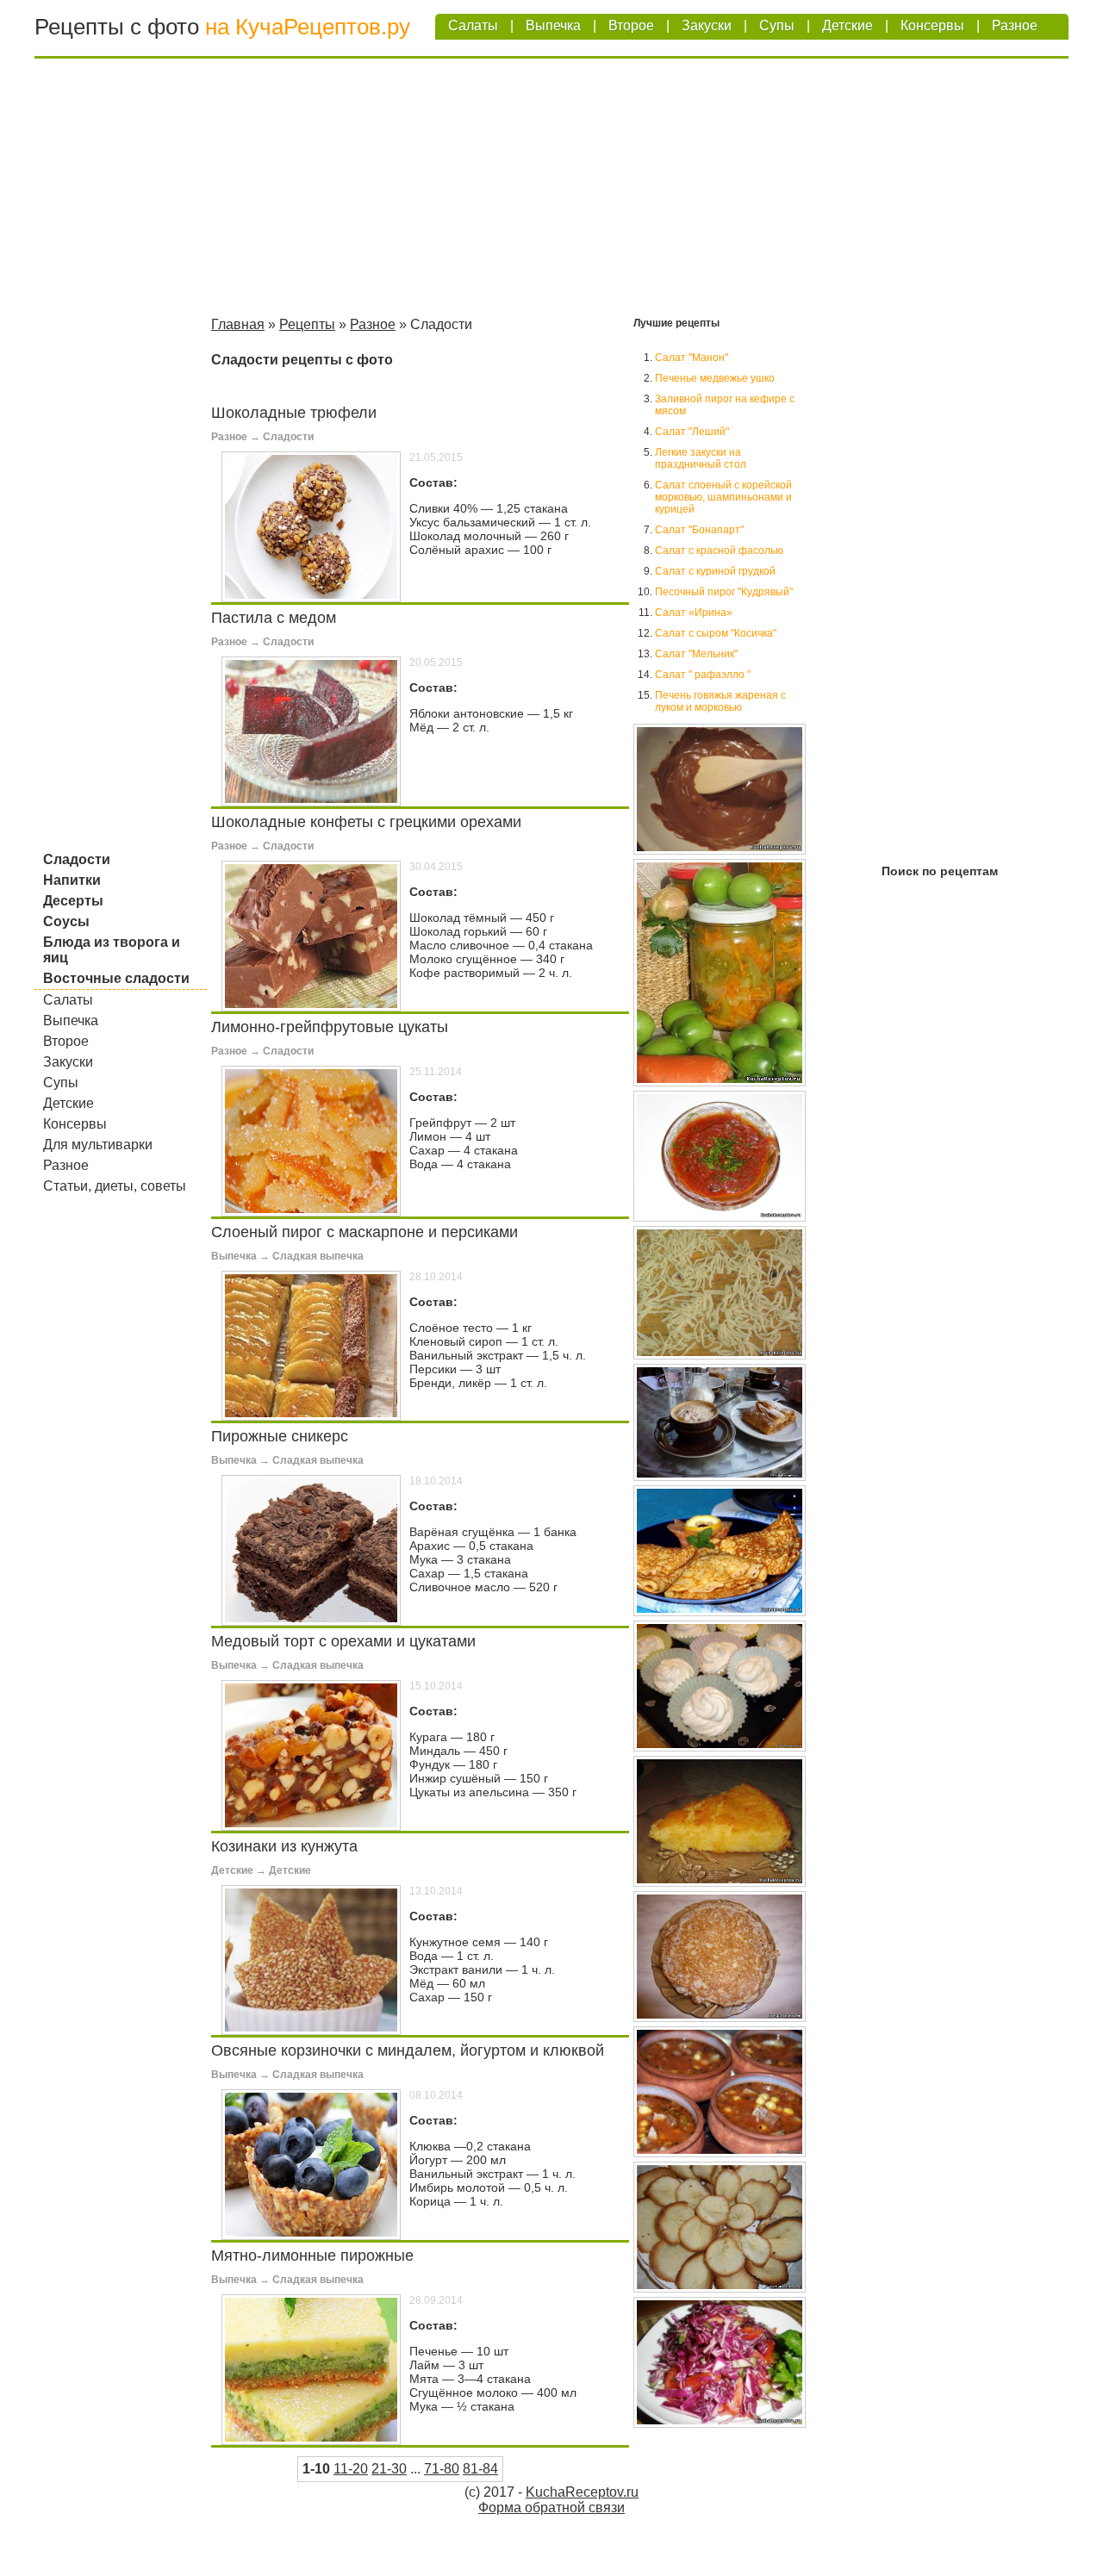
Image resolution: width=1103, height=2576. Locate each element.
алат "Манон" (692, 358)
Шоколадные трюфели (294, 413)
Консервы (932, 25)
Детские (848, 25)
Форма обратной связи (551, 2508)
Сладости (77, 859)
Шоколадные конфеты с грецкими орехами (366, 822)
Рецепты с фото (117, 27)
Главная (238, 324)
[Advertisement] (551, 190)
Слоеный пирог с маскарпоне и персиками (365, 1232)
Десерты (73, 901)
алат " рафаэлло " (703, 675)
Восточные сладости (116, 978)
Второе (631, 25)
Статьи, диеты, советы (115, 1186)
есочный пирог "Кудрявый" (724, 592)
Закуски (707, 25)
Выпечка (553, 25)
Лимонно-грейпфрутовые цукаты (330, 1027)
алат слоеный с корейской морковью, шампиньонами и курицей (723, 497)
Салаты (473, 25)
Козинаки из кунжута (284, 1846)
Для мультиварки (98, 1145)
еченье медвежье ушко (715, 378)
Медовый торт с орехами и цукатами (343, 1641)
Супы (777, 25)
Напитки (72, 880)
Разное (1015, 25)
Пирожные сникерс (280, 1436)
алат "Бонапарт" (699, 530)
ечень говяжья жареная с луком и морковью (720, 701)
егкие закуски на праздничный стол (701, 458)
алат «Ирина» (694, 613)
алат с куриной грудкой (715, 571)
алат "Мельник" (696, 654)
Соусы (66, 921)
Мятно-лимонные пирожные (312, 2256)
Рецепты (307, 324)
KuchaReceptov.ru (582, 2492)
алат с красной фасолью (719, 551)
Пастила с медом (274, 618)
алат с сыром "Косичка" (716, 633)
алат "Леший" (692, 432)
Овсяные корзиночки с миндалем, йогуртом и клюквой (408, 2050)
